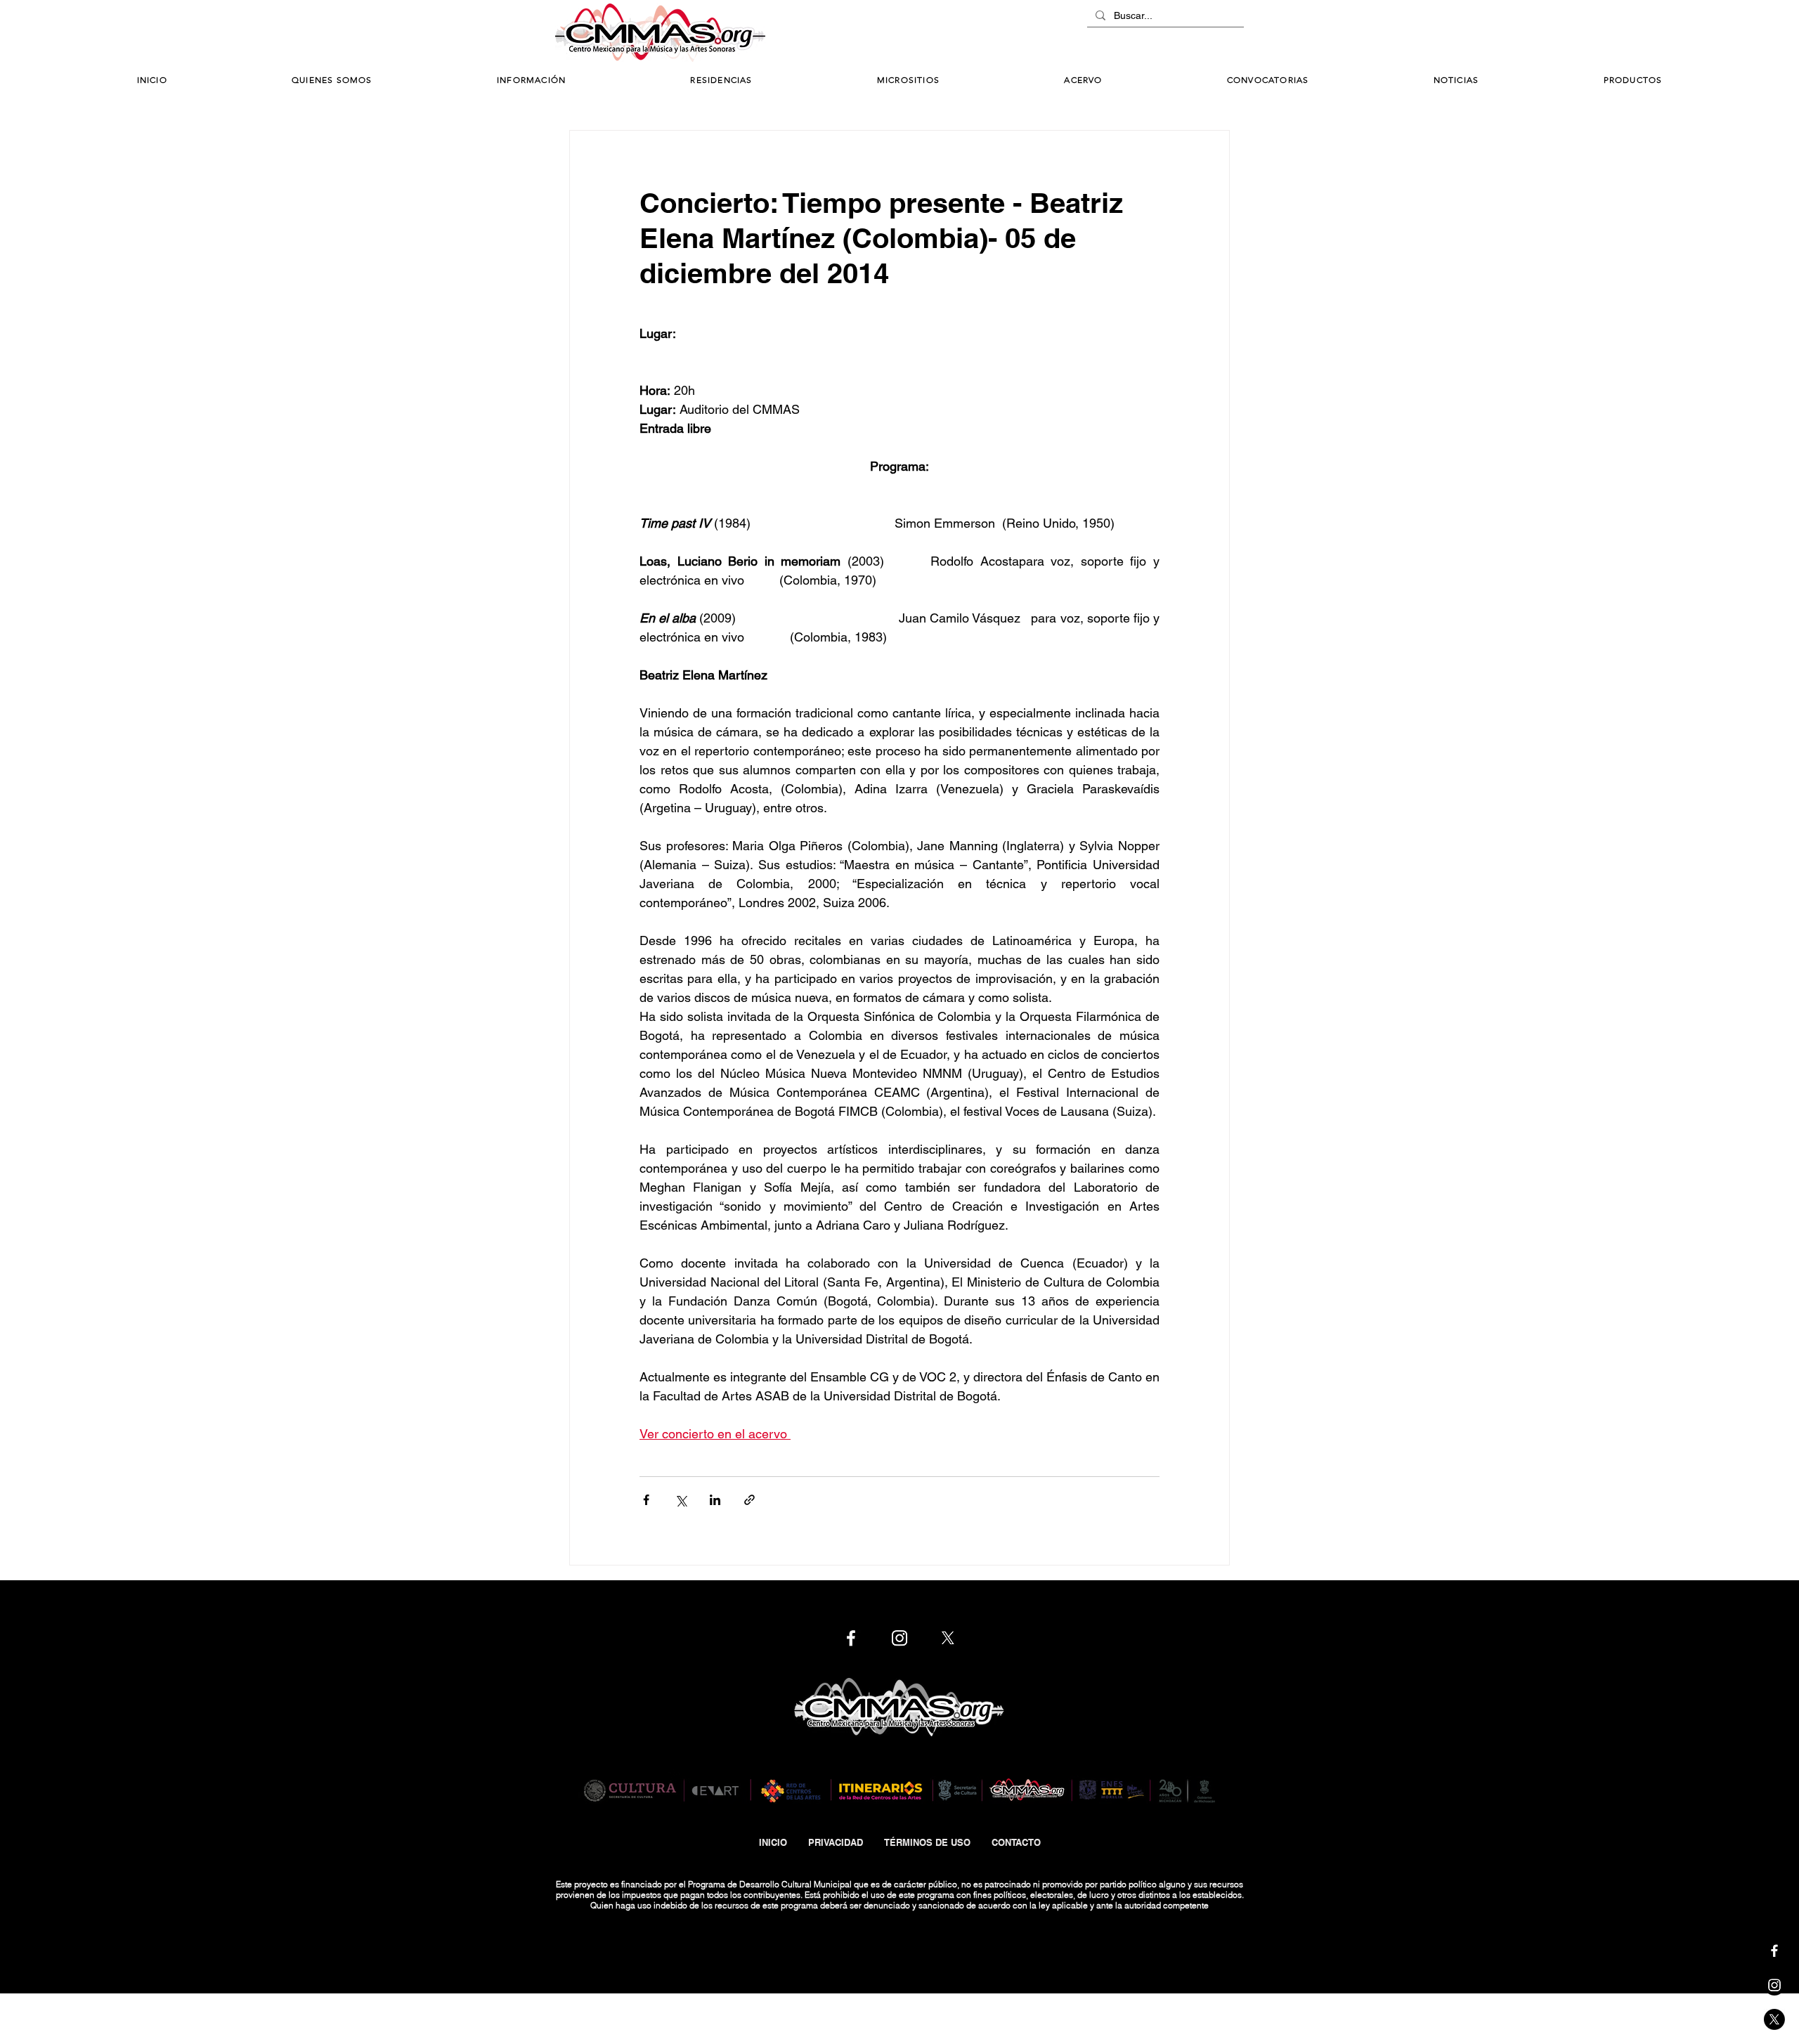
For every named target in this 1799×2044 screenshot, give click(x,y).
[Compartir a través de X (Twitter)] (681, 1500)
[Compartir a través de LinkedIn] (715, 1500)
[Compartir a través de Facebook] (646, 1500)
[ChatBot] (1202, 34)
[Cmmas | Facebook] (1774, 1951)
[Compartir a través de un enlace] (749, 1500)
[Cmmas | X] (1774, 2019)
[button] (531, 80)
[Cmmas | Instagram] (1774, 1985)
